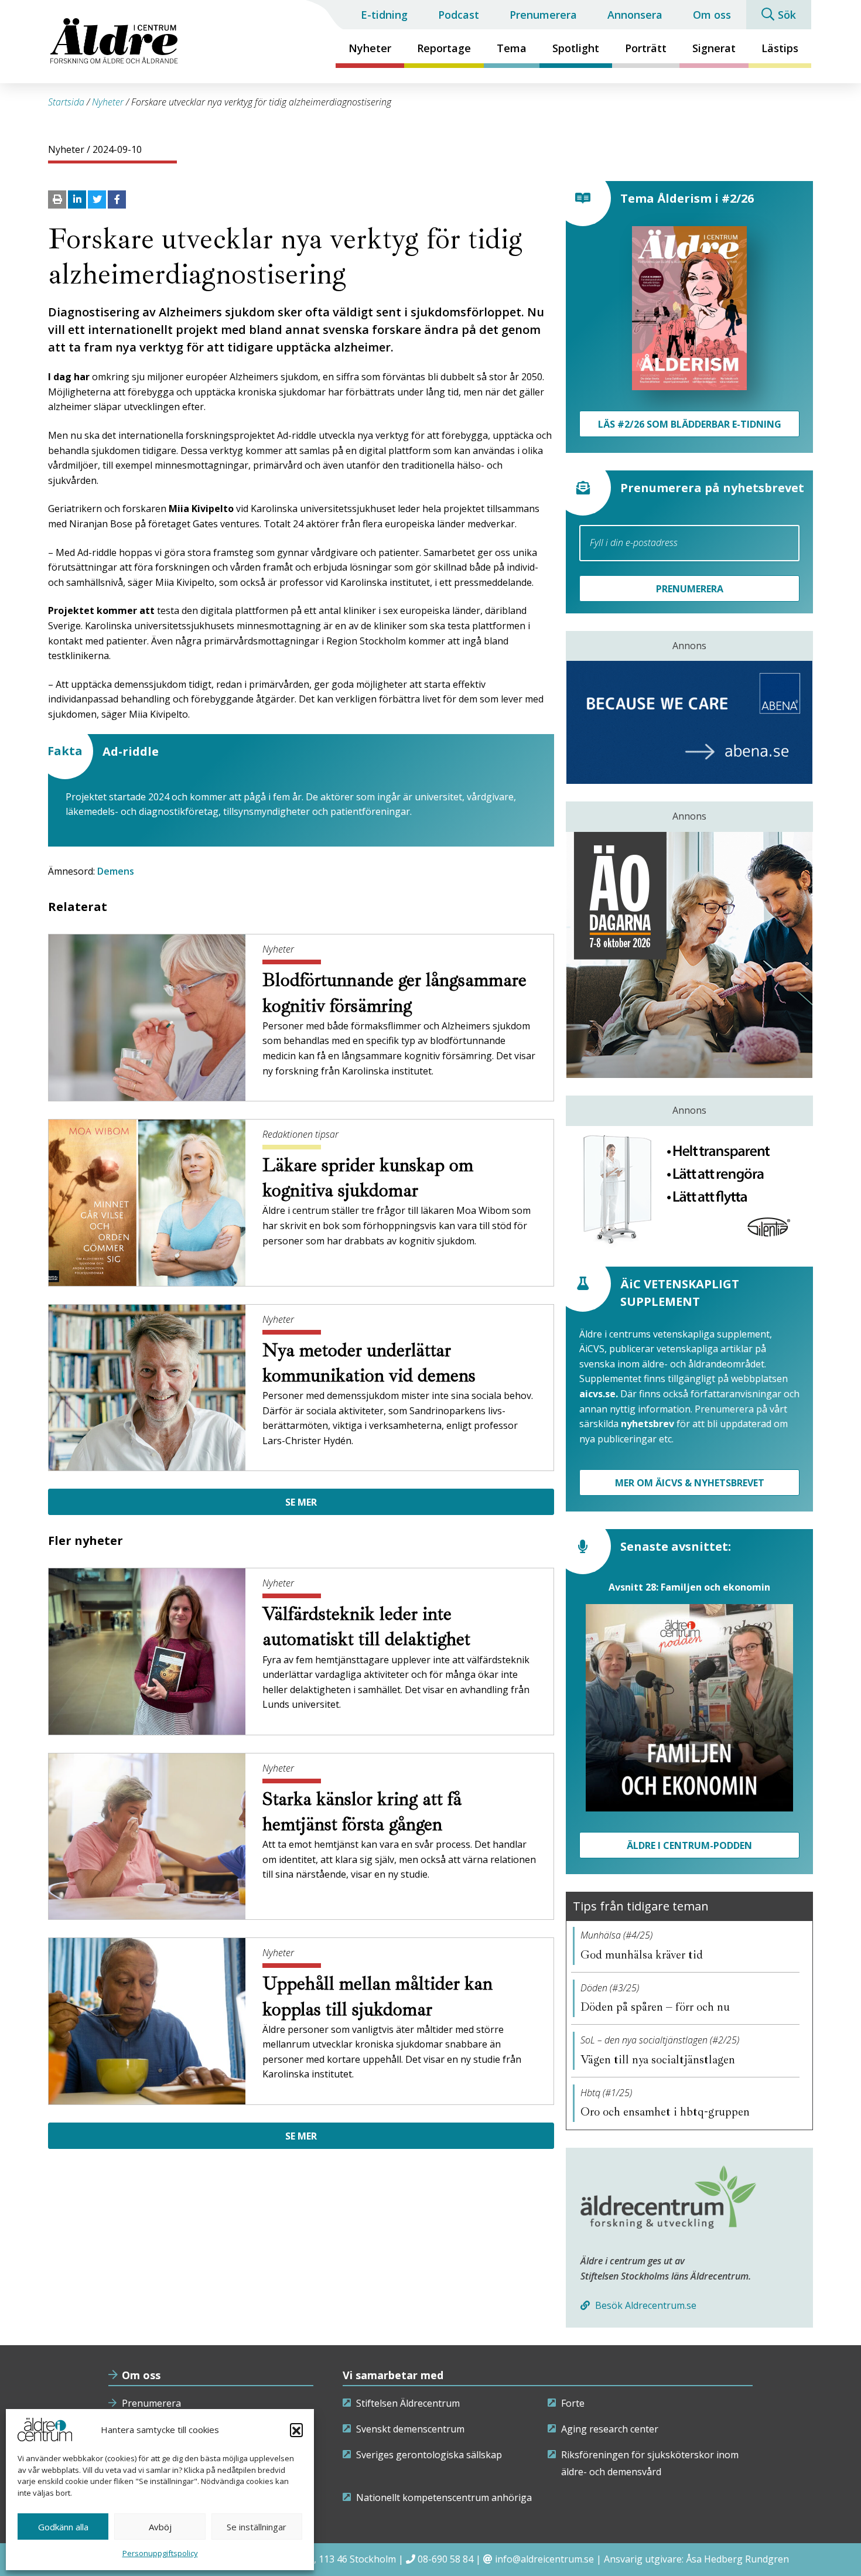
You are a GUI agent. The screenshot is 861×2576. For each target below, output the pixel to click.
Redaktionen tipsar (300, 1134)
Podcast (459, 15)
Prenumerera (543, 15)
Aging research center (610, 2429)
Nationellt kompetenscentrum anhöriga (444, 2497)
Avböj (160, 2527)
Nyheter (370, 48)
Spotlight (576, 48)
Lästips (780, 48)
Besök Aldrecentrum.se (645, 2305)
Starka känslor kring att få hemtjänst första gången (362, 1812)
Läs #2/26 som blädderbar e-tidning (690, 424)
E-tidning (384, 15)
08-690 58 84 (445, 2559)
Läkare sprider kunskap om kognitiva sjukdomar (368, 1178)
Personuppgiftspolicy (160, 2553)
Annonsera (635, 15)
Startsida (66, 102)
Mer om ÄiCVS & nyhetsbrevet (690, 1483)
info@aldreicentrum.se (544, 2559)
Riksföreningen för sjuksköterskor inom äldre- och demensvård (650, 2464)
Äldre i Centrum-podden (689, 1845)
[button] (296, 2430)
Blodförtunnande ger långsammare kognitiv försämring (394, 993)
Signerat (714, 48)
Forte (573, 2403)
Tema (512, 48)
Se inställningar (257, 2527)
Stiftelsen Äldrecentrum (408, 2403)
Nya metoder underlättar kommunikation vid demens (371, 1363)
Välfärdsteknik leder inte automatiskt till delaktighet (369, 1627)
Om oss (712, 15)
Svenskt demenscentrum (410, 2429)
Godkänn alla (63, 2527)
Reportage (444, 48)
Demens (116, 871)
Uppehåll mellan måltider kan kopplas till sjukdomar (377, 1996)
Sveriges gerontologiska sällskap (429, 2455)
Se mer (301, 1502)
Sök (787, 15)
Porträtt (646, 48)
